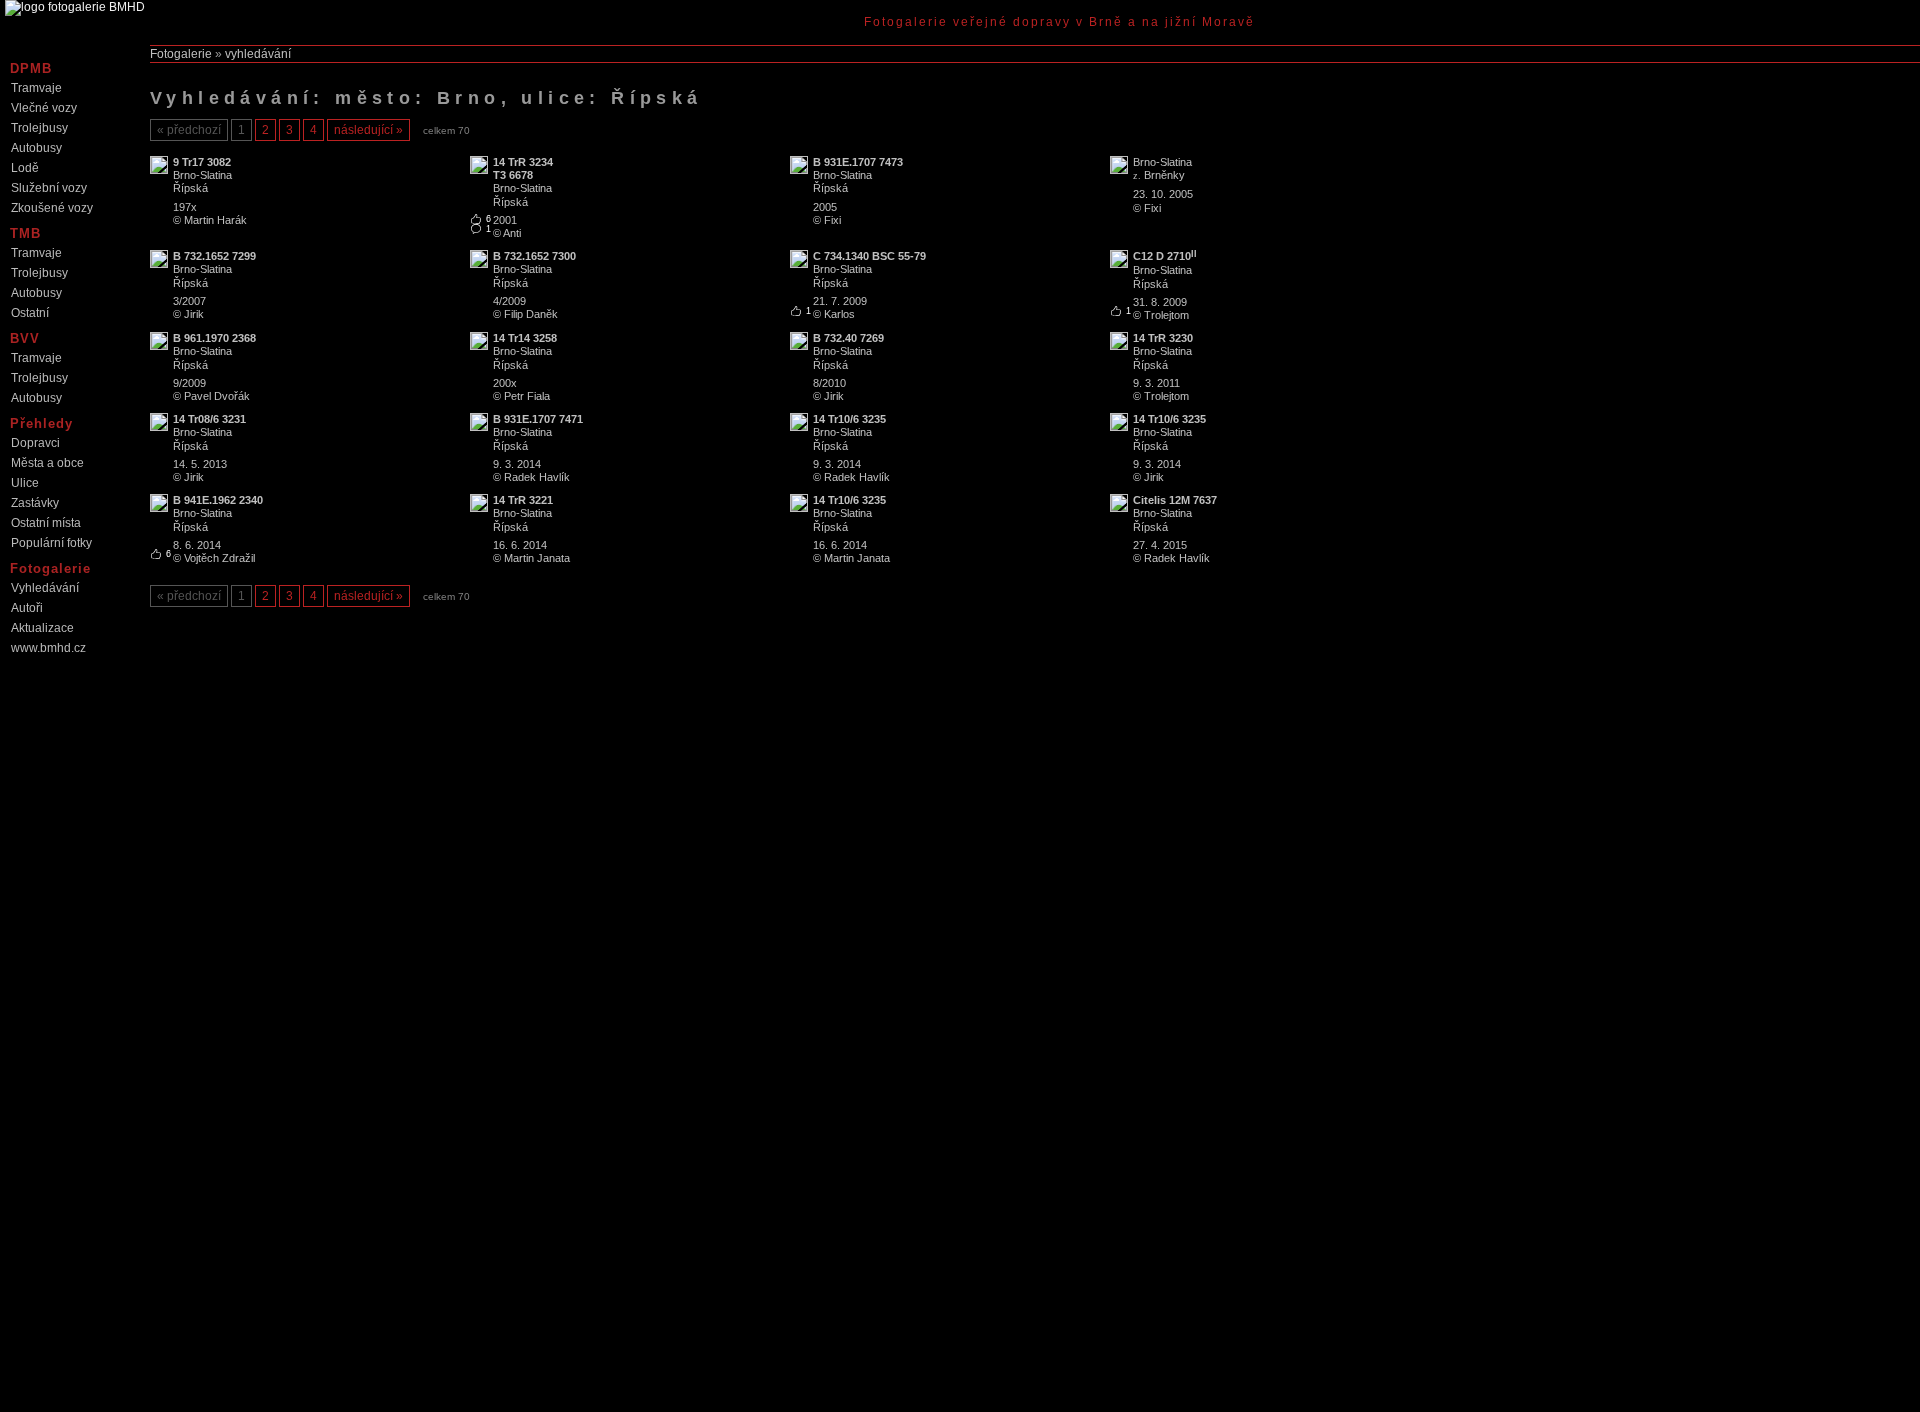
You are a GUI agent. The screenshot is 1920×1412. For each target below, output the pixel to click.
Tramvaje (36, 88)
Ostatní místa (46, 523)
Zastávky (35, 503)
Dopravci (35, 443)
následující (363, 130)
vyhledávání (258, 54)
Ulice (25, 483)
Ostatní (30, 313)
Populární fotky (51, 543)
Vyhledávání (45, 588)
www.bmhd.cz (48, 648)
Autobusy (36, 148)
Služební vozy (49, 188)
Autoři (27, 608)
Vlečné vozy (44, 108)
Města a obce (47, 463)
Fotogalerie (181, 54)
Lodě (25, 168)
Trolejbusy (39, 128)
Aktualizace (42, 628)
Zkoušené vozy (52, 208)
